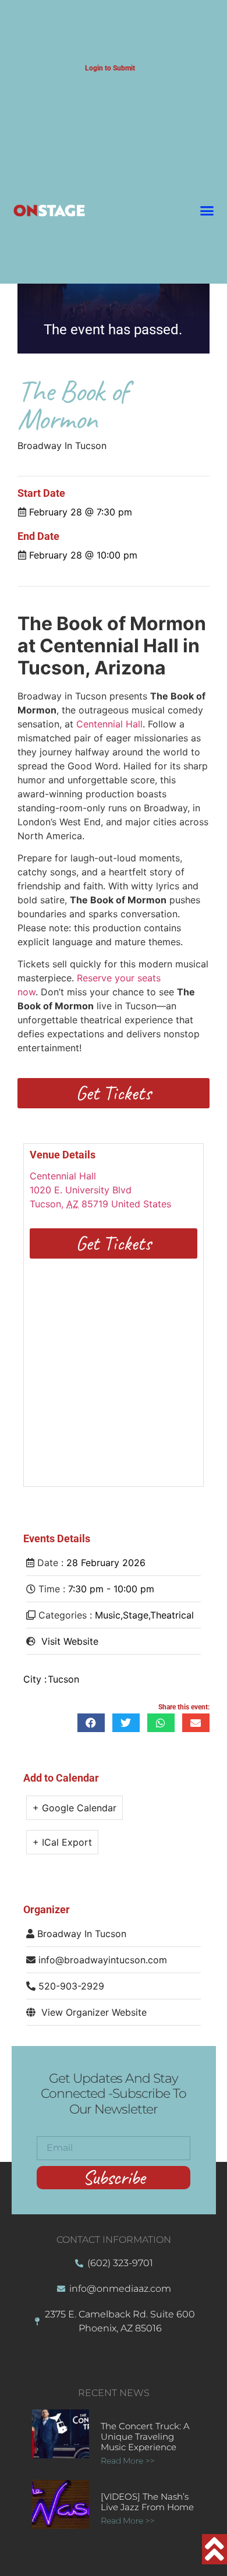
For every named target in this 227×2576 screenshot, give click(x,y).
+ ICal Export (62, 1842)
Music (108, 1615)
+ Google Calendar (75, 1808)
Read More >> (128, 2461)
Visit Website (70, 1641)
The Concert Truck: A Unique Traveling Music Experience (145, 2437)
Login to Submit (110, 68)
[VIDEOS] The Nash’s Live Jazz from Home (147, 2502)
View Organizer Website (94, 2012)
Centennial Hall (109, 724)
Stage (136, 1615)
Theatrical (172, 1615)
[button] (207, 211)
